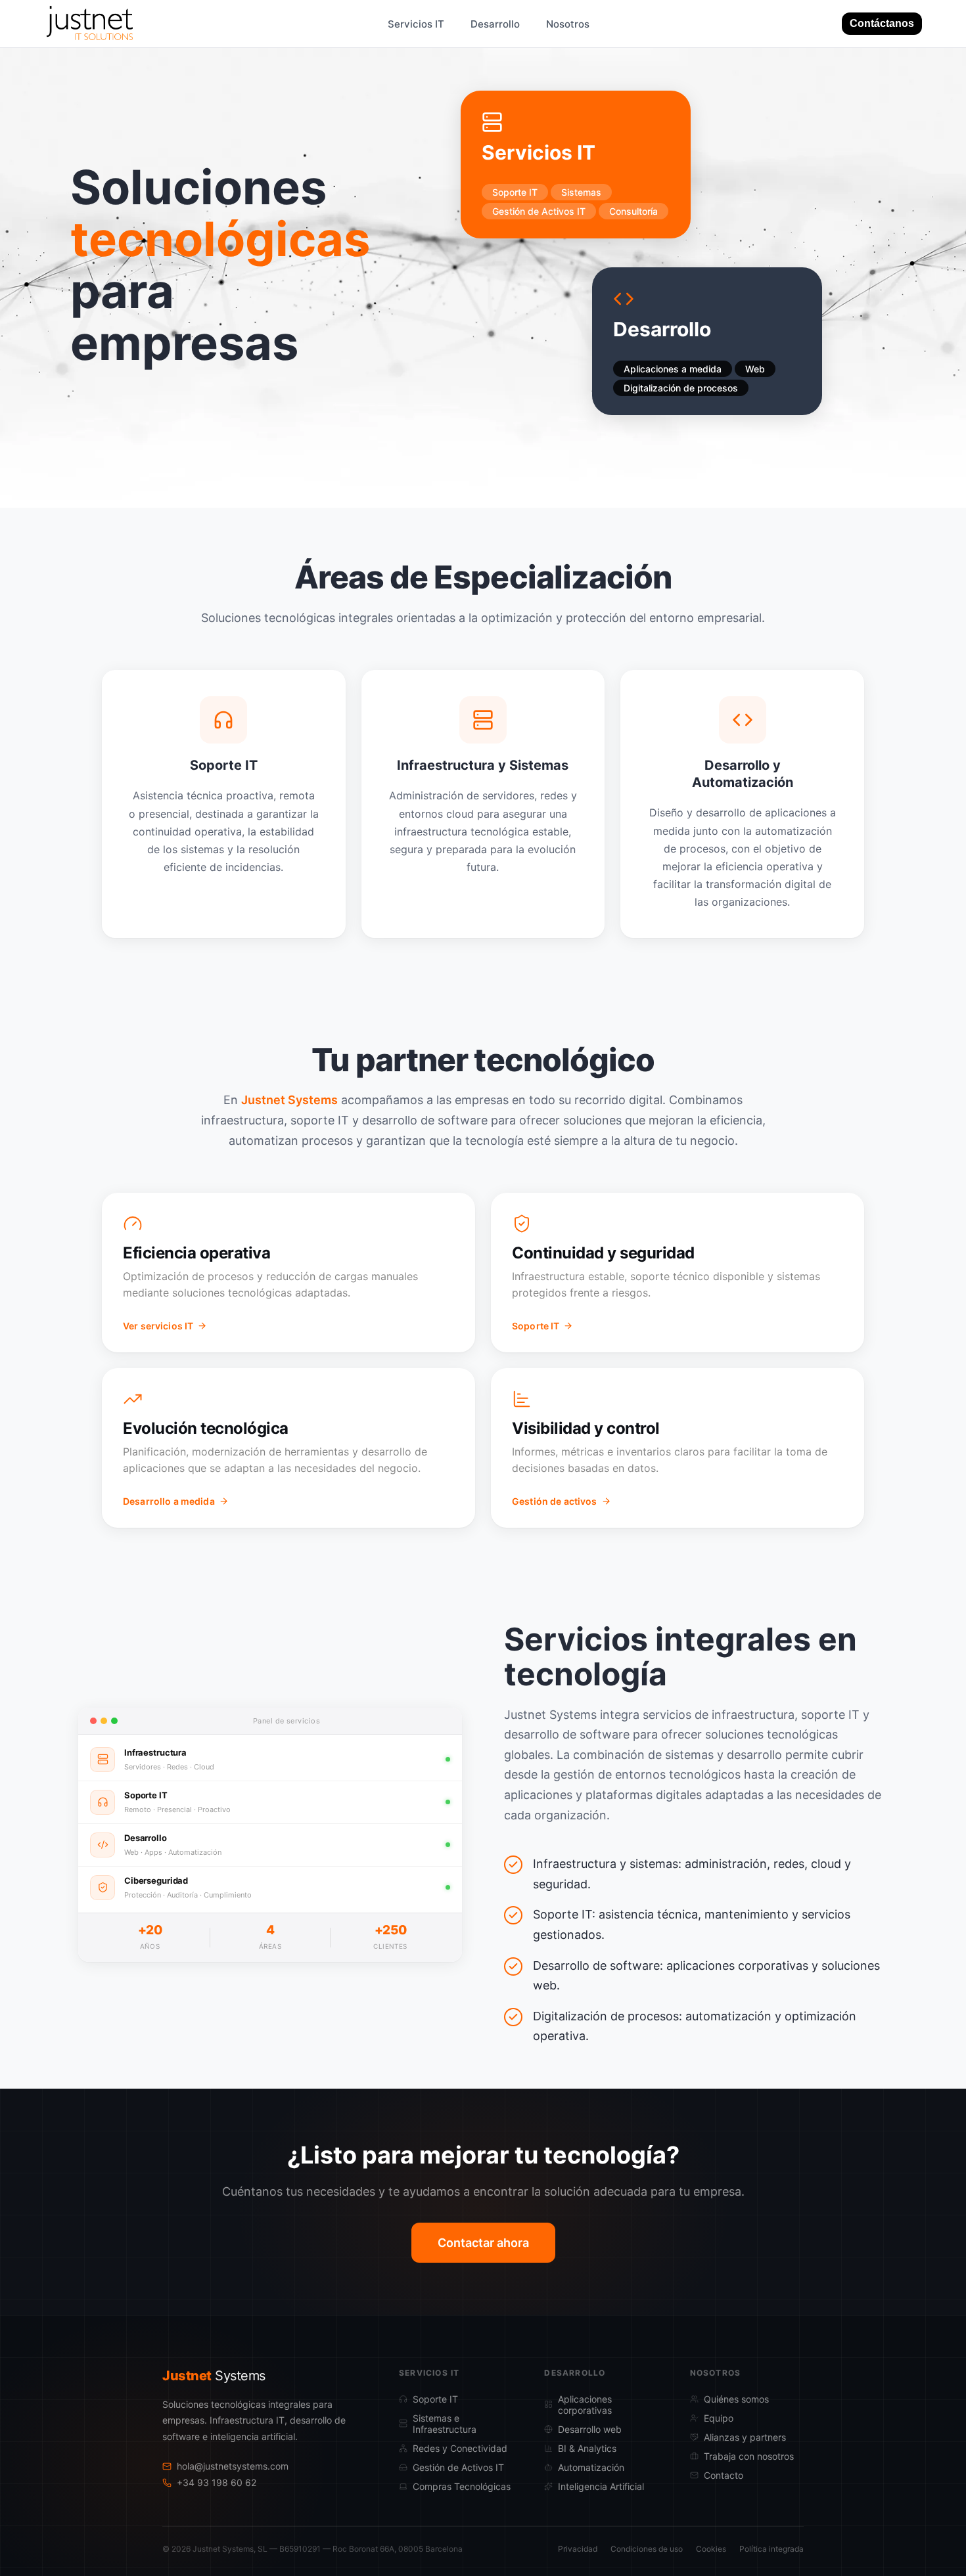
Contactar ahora (483, 2243)
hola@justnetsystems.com (233, 2466)
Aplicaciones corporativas (585, 2405)
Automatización (591, 2467)
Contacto (724, 2475)
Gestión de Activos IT (458, 2467)
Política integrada (771, 2549)
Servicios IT (416, 24)
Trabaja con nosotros (749, 2456)
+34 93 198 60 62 (217, 2482)
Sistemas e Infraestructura (445, 2424)
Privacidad (578, 2549)
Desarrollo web (590, 2429)
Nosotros (568, 24)
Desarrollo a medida (169, 1501)
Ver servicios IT (158, 1326)
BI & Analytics (587, 2448)
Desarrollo (495, 24)
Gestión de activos (555, 1501)
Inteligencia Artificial (601, 2486)
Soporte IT (536, 1326)
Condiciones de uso (647, 2549)
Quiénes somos (736, 2399)
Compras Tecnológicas (462, 2486)
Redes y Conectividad (460, 2448)
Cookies (711, 2549)
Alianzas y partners (745, 2437)
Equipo (719, 2418)
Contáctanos (882, 23)
